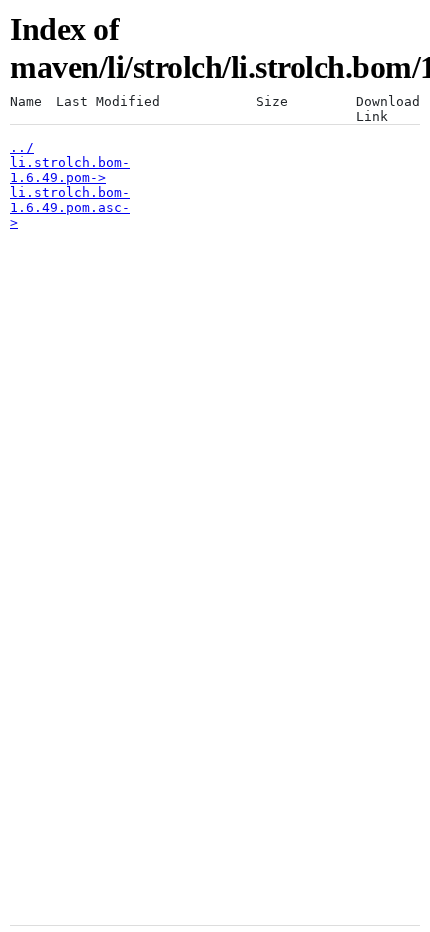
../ (22, 147)
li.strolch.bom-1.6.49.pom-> (70, 170)
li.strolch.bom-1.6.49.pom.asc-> (70, 207)
